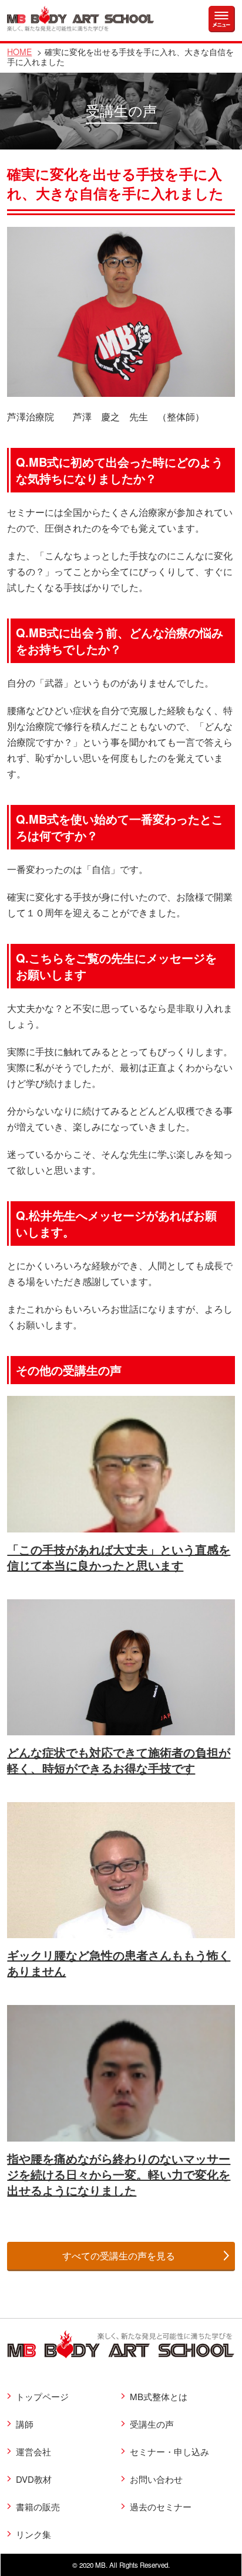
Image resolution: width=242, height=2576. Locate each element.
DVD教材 (34, 2479)
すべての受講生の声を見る (119, 2256)
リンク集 (33, 2534)
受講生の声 (152, 2424)
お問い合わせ (156, 2479)
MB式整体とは (159, 2396)
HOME (19, 52)
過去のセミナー (161, 2507)
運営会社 (33, 2451)
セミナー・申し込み (169, 2451)
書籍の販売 (38, 2507)
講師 (25, 2424)
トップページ (42, 2396)
